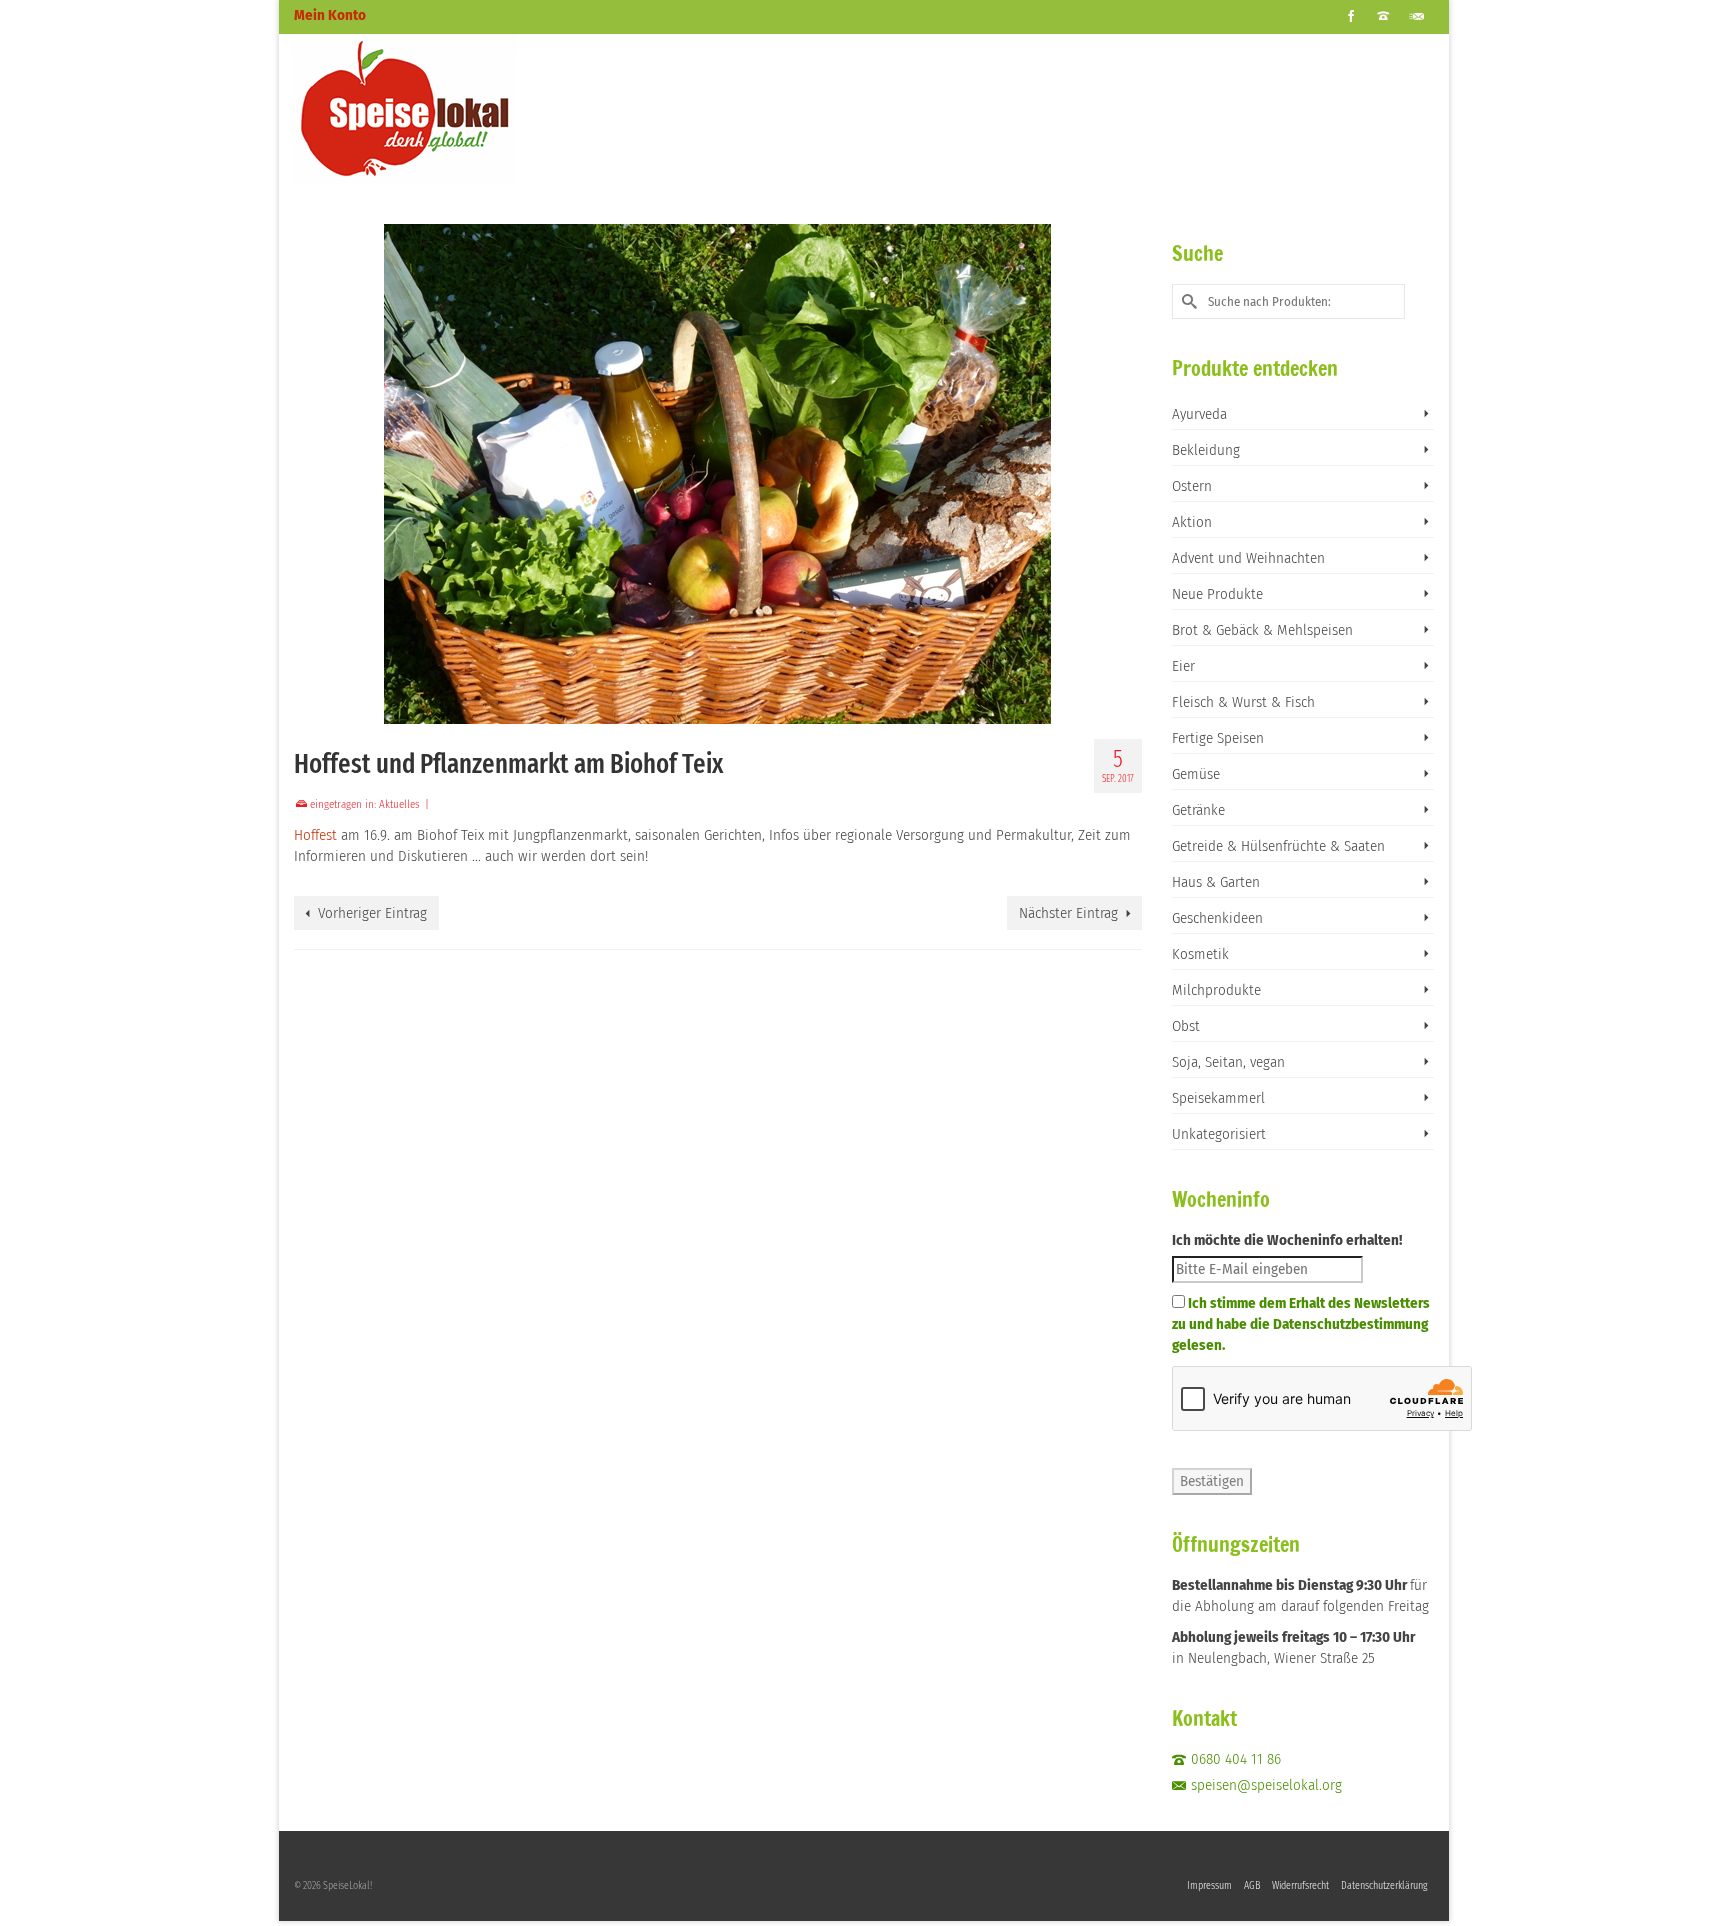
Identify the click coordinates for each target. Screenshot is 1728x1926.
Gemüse (1196, 774)
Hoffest (317, 835)
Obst (1186, 1026)
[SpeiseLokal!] (474, 109)
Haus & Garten (1216, 882)
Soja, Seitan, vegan (1228, 1062)
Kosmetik (1200, 954)
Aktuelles (399, 804)
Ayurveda (1199, 414)
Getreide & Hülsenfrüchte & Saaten (1278, 846)
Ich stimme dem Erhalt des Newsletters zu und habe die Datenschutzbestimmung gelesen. (1301, 1324)
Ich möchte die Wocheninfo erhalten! (1287, 1240)
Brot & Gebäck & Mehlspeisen (1262, 630)
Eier (1183, 666)
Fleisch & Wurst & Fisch (1243, 702)
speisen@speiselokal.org (1266, 1785)
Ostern (1192, 486)
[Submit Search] (1187, 301)
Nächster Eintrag (1068, 913)
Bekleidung (1206, 450)
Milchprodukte (1216, 990)
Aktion (1192, 522)
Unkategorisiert (1219, 1134)
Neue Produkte (1217, 594)
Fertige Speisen (1218, 738)
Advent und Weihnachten (1248, 558)
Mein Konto (330, 15)
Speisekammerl (1218, 1098)
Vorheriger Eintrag (372, 913)
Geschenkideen (1217, 918)
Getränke (1198, 810)
